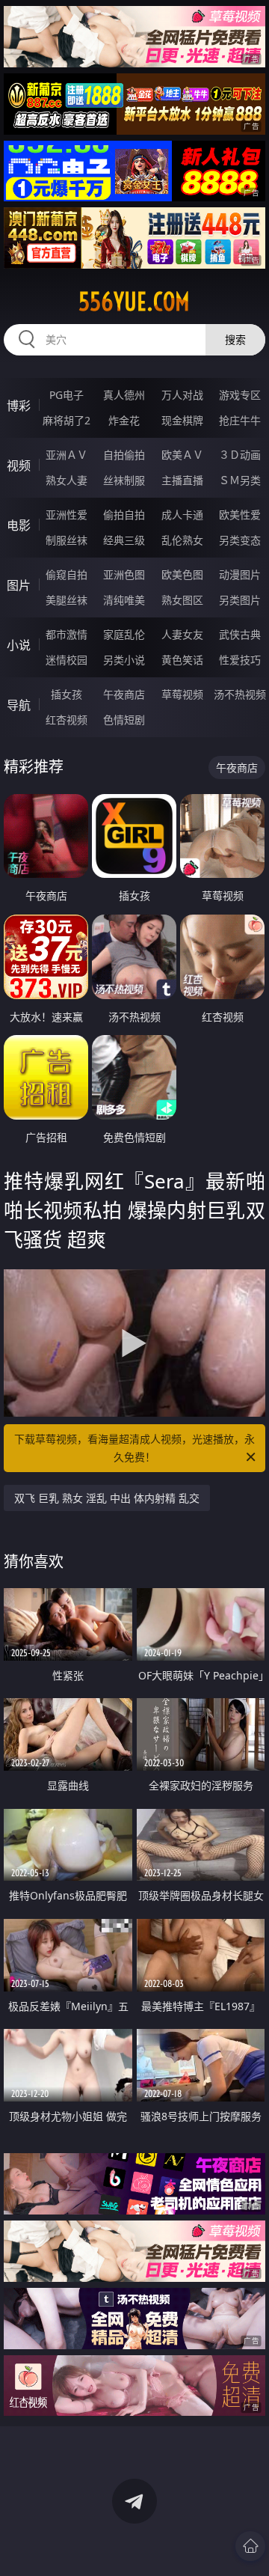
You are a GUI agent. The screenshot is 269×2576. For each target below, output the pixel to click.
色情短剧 (124, 720)
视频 (19, 466)
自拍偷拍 (124, 455)
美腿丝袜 (67, 600)
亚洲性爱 (67, 515)
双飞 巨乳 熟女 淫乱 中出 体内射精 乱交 (107, 1498)
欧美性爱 (240, 515)
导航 (19, 705)
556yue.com (134, 302)
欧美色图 (182, 574)
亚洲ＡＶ (67, 455)
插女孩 (67, 694)
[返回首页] (250, 2546)
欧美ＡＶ (182, 455)
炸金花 (124, 420)
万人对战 (182, 395)
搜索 (235, 339)
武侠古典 (240, 634)
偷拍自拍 (124, 515)
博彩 (19, 406)
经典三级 (124, 540)
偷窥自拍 (67, 574)
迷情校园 (67, 660)
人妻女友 (182, 634)
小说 (19, 645)
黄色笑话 (182, 660)
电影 (19, 525)
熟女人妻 (67, 480)
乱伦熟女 (182, 540)
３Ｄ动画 (240, 455)
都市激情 (67, 634)
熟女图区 (182, 600)
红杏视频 (67, 720)
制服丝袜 (67, 540)
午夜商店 (124, 694)
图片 (19, 585)
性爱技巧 (240, 660)
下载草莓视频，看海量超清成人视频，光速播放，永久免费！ (134, 1448)
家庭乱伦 (124, 634)
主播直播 (182, 480)
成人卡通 (182, 515)
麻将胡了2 (67, 420)
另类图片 (240, 600)
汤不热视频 (240, 694)
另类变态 (240, 540)
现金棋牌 (182, 420)
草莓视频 (182, 694)
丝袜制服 (124, 480)
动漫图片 (240, 574)
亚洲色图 (124, 574)
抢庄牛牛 (240, 420)
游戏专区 (240, 395)
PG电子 (67, 395)
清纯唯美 (124, 600)
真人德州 (124, 395)
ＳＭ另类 (240, 480)
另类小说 (124, 660)
